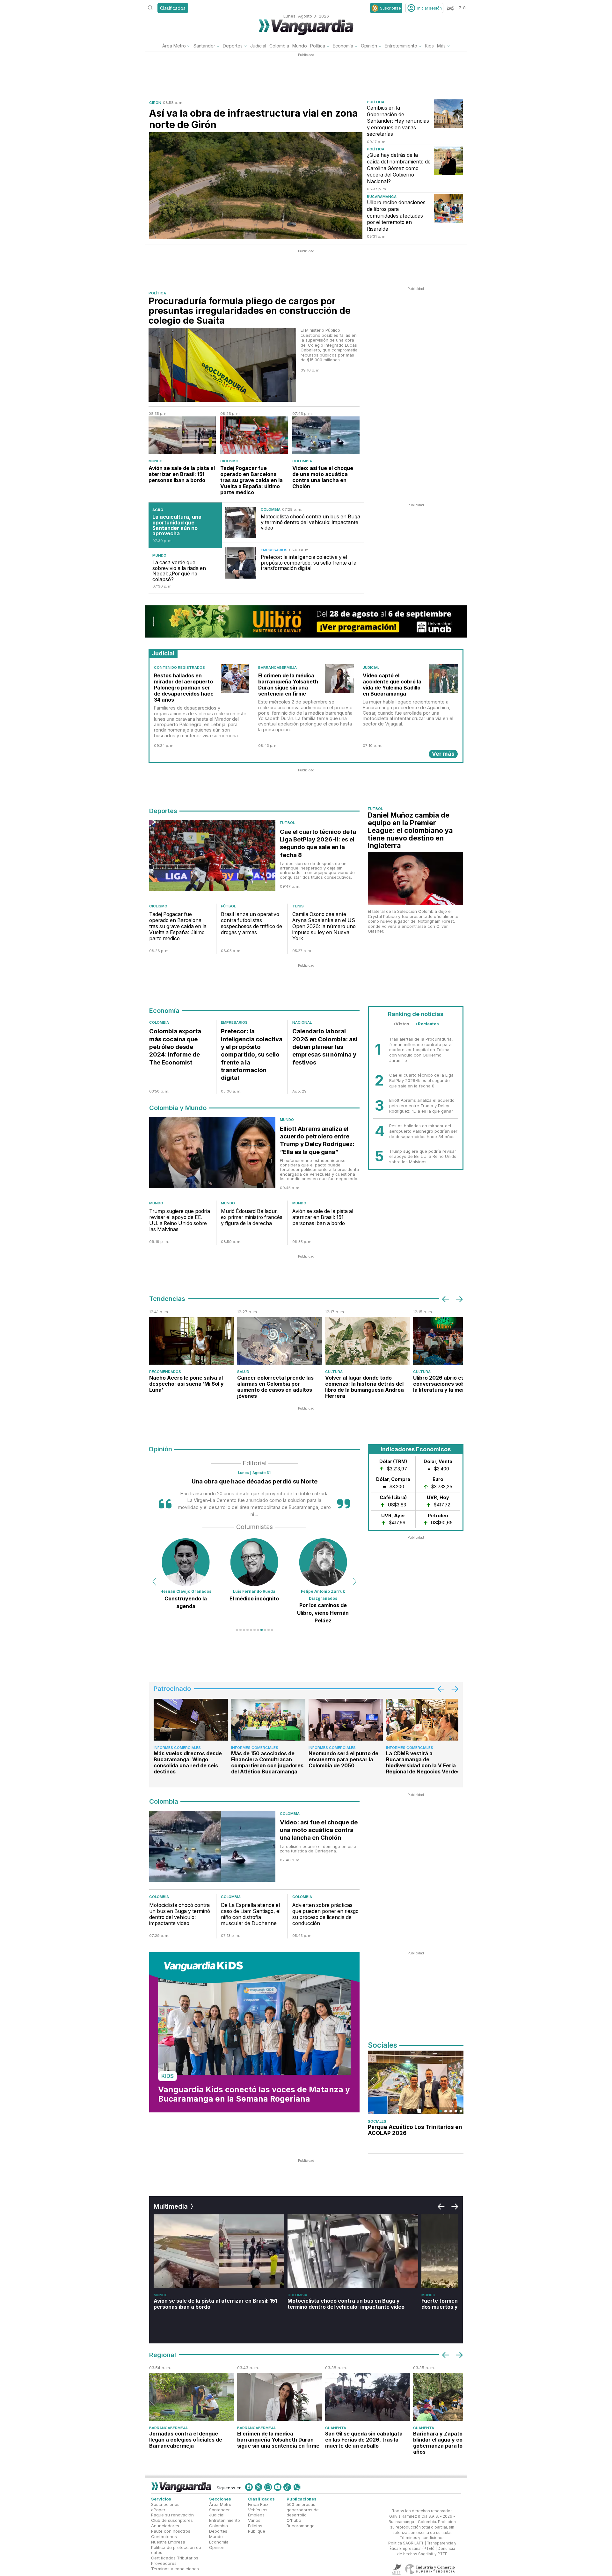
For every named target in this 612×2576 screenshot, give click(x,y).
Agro (158, 510)
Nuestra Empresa (168, 2542)
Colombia (279, 46)
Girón (155, 103)
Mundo (300, 46)
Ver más (443, 754)
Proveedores (164, 2563)
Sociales (377, 2121)
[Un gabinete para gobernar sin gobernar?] (323, 1562)
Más (441, 46)
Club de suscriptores (172, 2520)
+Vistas (401, 1024)
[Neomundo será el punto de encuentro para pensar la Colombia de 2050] (346, 1720)
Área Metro (174, 46)
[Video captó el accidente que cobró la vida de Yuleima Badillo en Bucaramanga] (444, 679)
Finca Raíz (258, 2504)
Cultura (334, 1372)
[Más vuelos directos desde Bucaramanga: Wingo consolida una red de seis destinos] (191, 1720)
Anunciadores (165, 2526)
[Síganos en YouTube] (278, 2487)
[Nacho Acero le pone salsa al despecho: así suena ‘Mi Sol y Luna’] (192, 1341)
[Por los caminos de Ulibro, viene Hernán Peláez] (254, 1562)
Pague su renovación (172, 2515)
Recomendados (165, 1372)
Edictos (255, 2526)
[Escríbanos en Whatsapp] (297, 2487)
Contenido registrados (179, 667)
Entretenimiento (401, 46)
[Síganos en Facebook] (249, 2487)
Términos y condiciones (175, 2569)
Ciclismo (229, 461)
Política (318, 46)
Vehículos (258, 2510)
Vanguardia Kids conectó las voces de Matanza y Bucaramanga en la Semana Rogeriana (254, 2094)
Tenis (298, 906)
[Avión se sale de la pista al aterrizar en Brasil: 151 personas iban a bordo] (182, 435)
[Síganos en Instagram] (268, 2487)
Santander (204, 46)
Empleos (256, 2515)
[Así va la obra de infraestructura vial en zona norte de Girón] (256, 186)
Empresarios (274, 550)
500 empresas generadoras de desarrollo (303, 2510)
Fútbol (287, 823)
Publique (257, 2531)
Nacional (302, 1022)
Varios (254, 2520)
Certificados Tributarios (175, 2558)
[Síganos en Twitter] (259, 2487)
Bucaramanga (382, 197)
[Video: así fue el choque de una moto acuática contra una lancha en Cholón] (326, 435)
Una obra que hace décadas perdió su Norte (255, 1481)
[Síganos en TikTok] (287, 2487)
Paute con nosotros (171, 2531)
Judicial (258, 46)
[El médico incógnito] (186, 1562)
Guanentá (336, 2428)
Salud (243, 1372)
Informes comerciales (177, 1748)
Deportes (233, 46)
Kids (429, 46)
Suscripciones (165, 2504)
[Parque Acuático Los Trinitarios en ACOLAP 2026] (416, 2082)
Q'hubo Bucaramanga (301, 2523)
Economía (343, 46)
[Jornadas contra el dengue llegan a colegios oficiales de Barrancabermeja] (192, 2397)
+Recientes (427, 1024)
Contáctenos (164, 2536)
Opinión (369, 46)
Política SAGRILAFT (406, 2543)
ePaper (158, 2510)
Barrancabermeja (277, 667)
